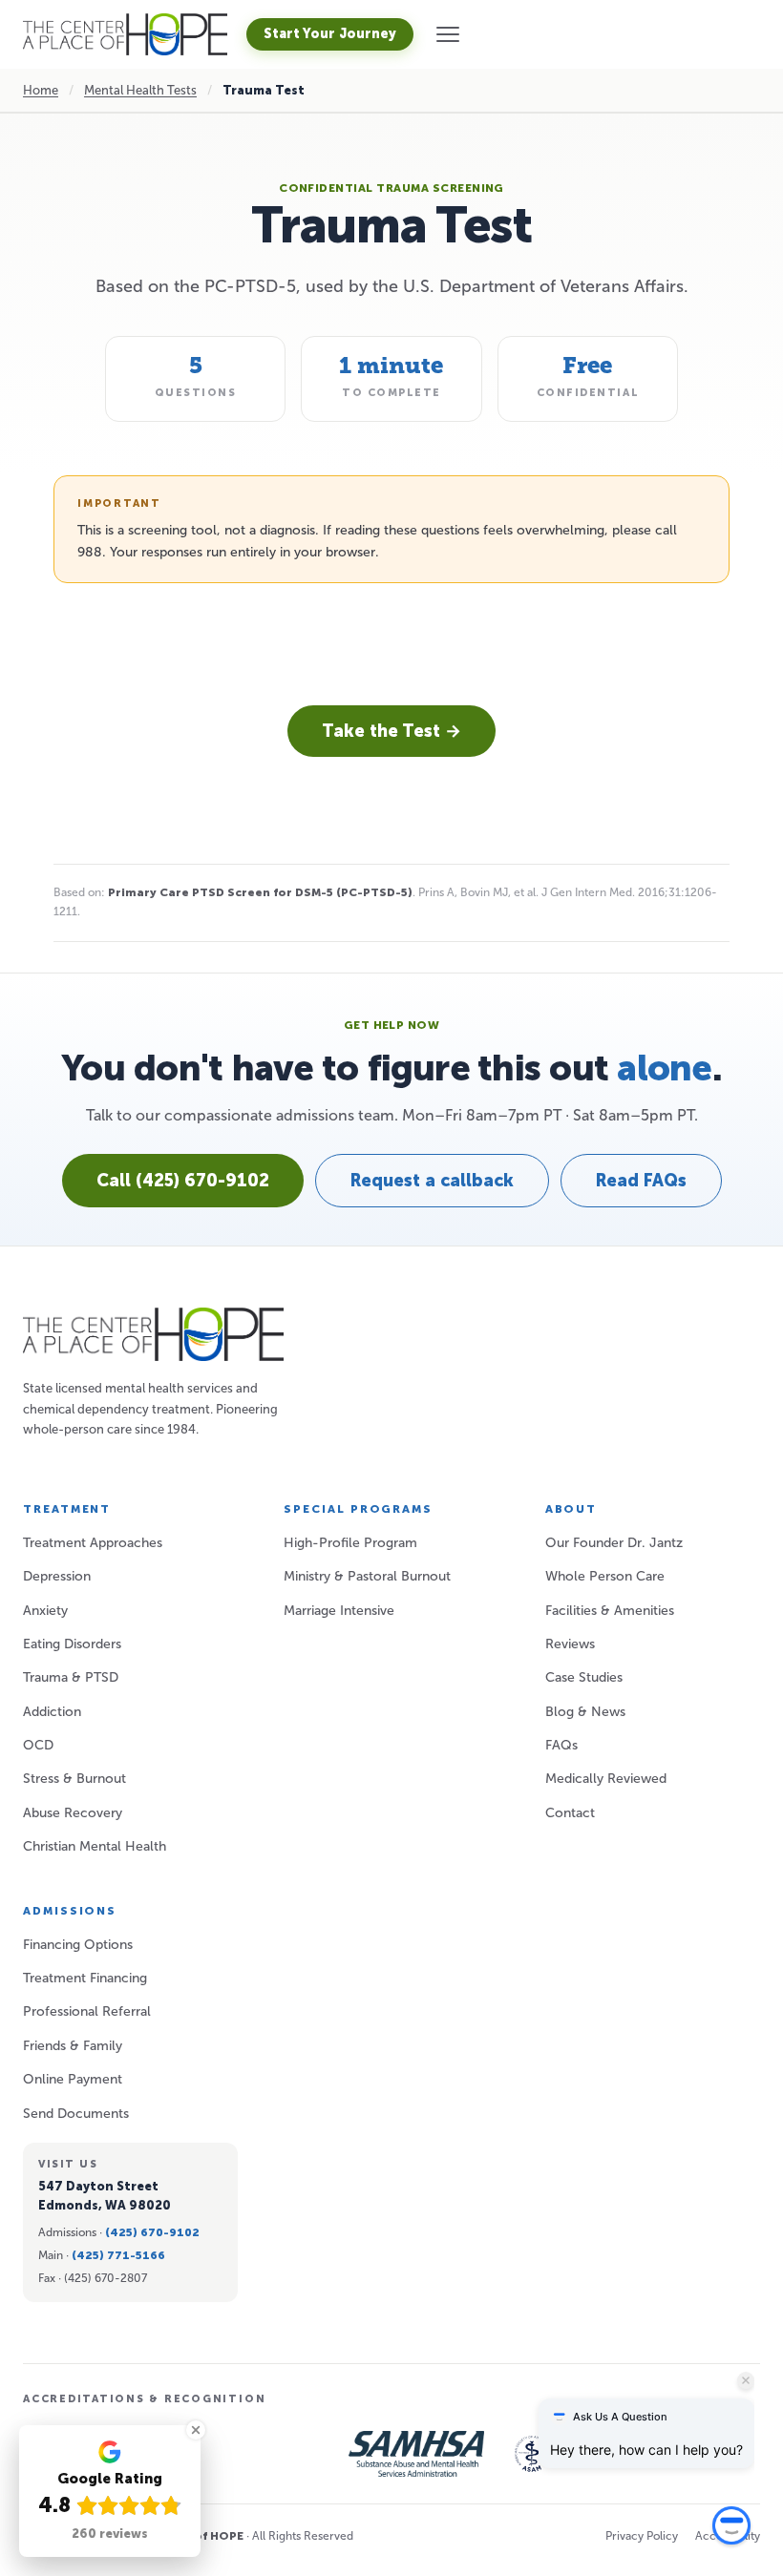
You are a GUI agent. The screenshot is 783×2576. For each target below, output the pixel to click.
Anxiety (45, 1611)
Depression (57, 1576)
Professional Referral (87, 2011)
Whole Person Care (605, 1576)
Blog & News (585, 1712)
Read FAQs (641, 1181)
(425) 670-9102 (152, 2232)
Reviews (570, 1644)
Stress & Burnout (74, 1779)
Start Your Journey (330, 34)
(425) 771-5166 (118, 2255)
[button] (448, 34)
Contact (570, 1813)
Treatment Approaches (93, 1543)
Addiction (52, 1712)
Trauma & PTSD (71, 1677)
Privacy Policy (642, 2536)
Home (41, 90)
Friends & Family (73, 2046)
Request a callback (432, 1181)
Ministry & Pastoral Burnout (367, 1576)
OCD (38, 1745)
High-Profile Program (350, 1543)
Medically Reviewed (606, 1779)
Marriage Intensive (339, 1611)
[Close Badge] (196, 2430)
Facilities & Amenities (610, 1611)
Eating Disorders (72, 1644)
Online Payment (73, 2079)
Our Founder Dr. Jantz (614, 1543)
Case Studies (584, 1677)
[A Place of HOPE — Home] (125, 34)
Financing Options (78, 1945)
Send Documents (76, 2114)
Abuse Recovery (73, 1813)
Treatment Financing (85, 1978)
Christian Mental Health (95, 1846)
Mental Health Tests (140, 90)
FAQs (561, 1745)
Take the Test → (391, 731)
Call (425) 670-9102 (183, 1181)
